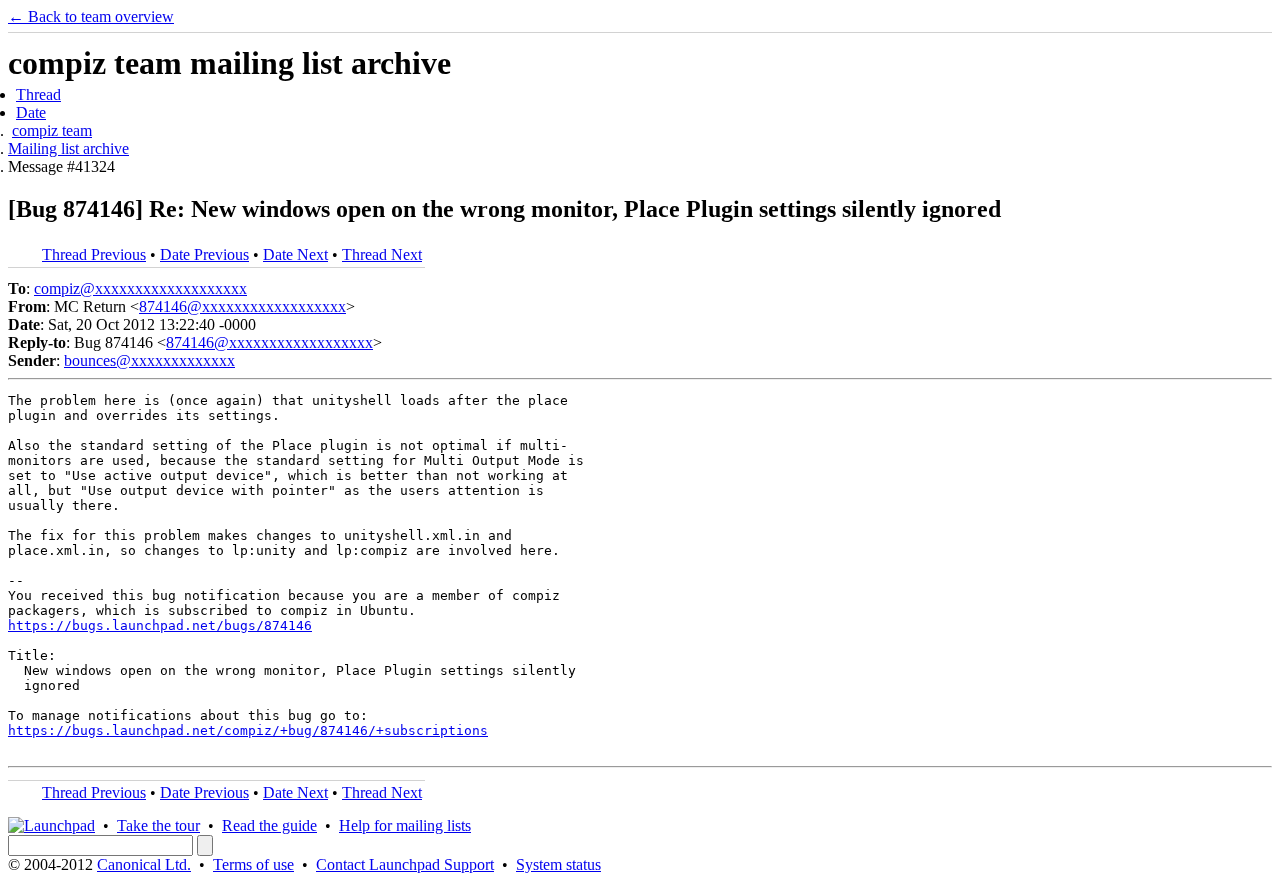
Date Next (295, 254)
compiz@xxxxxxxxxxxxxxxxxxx (140, 288)
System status (558, 864)
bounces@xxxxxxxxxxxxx (149, 360)
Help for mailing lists (405, 825)
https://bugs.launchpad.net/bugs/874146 (160, 625)
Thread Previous (94, 254)
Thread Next (382, 254)
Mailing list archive (68, 148)
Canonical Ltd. (144, 864)
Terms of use (253, 864)
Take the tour (158, 825)
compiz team (52, 130)
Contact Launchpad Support (405, 864)
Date (31, 112)
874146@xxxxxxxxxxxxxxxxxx (242, 306)
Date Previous (204, 254)
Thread (38, 94)
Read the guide (269, 825)
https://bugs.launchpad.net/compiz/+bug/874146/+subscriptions (248, 730)
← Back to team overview (91, 16)
